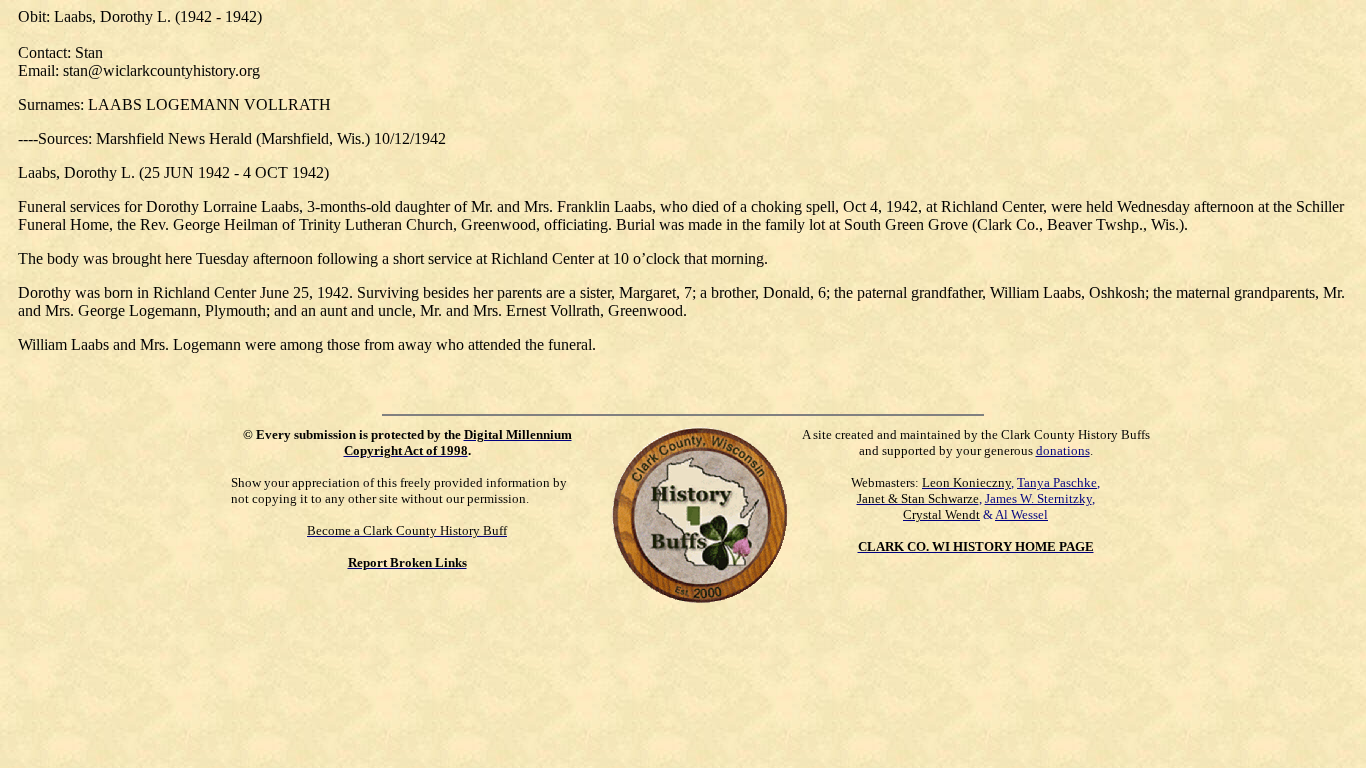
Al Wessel (1021, 514)
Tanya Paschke (1057, 482)
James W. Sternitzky (1038, 498)
